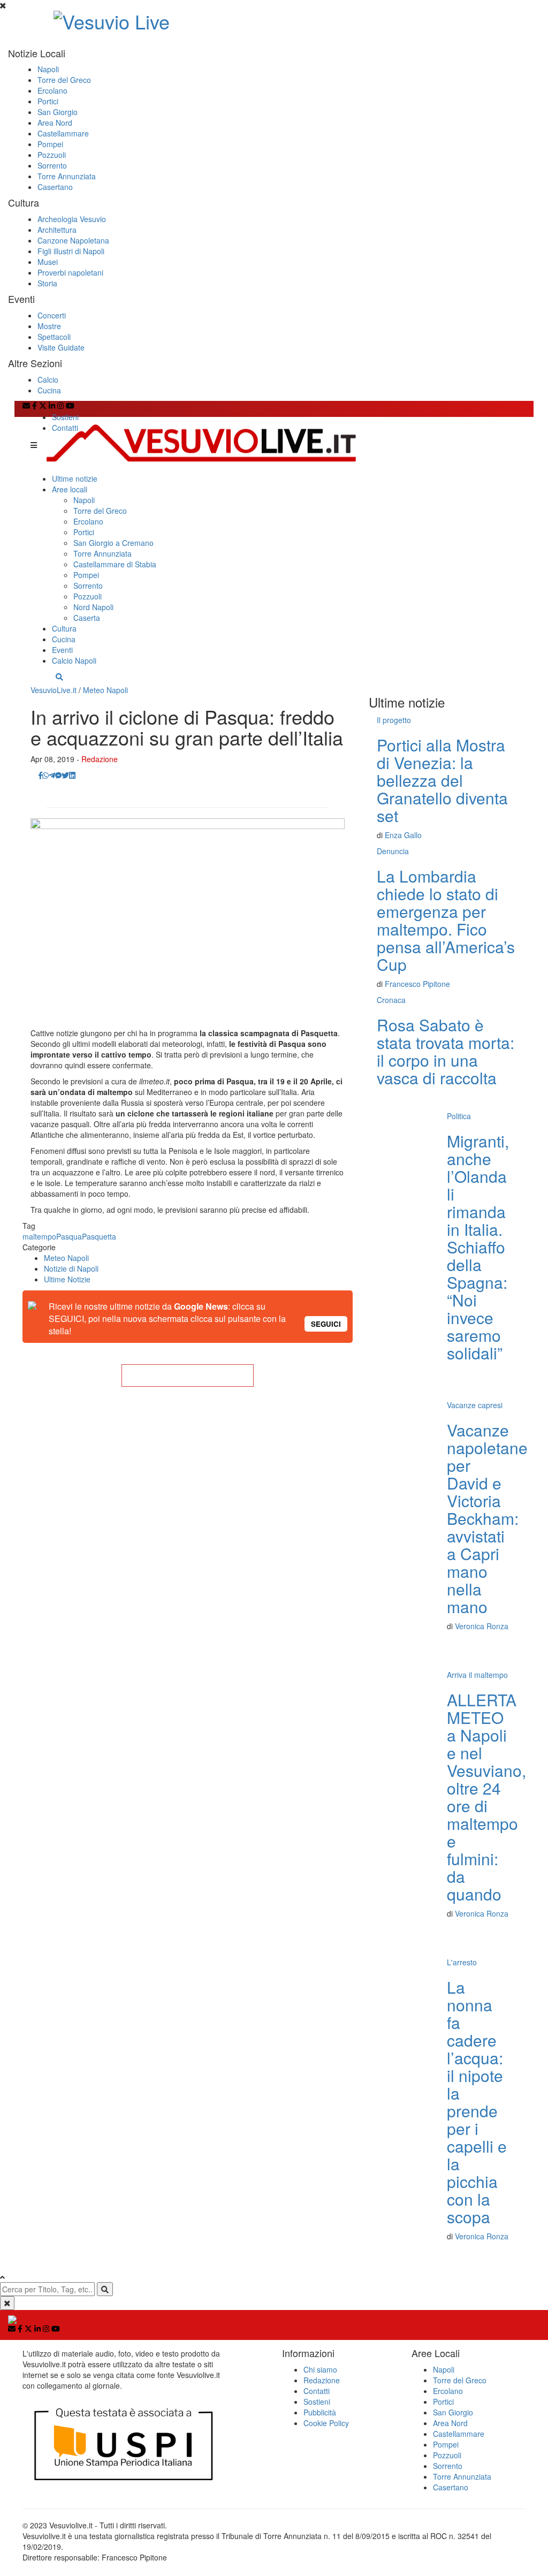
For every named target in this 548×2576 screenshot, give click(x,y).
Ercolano (52, 90)
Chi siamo (320, 2369)
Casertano (55, 187)
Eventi (62, 650)
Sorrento (52, 165)
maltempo (39, 1236)
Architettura (57, 230)
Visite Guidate (61, 347)
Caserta (87, 618)
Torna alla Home (187, 1376)
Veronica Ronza (482, 1626)
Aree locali (70, 489)
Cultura (64, 628)
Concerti (52, 315)
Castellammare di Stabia (115, 564)
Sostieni (65, 417)
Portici (48, 101)
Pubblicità (320, 2412)
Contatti (65, 428)
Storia (47, 283)
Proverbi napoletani (70, 272)
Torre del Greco (64, 80)
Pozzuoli (52, 155)
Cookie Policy (326, 2423)
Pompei (50, 144)
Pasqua (69, 1236)
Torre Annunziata (67, 176)
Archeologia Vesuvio (72, 219)
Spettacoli (54, 337)
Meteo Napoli (105, 690)
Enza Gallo (403, 835)
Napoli (48, 69)
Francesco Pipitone (417, 984)
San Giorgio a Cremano (113, 543)
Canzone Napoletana (73, 240)
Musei (48, 262)
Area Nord (55, 123)
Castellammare (63, 133)
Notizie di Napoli (71, 1268)
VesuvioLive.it (54, 690)
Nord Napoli (93, 607)
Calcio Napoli (74, 660)
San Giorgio (58, 112)
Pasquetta (99, 1236)
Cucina (49, 390)
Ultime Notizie (67, 1279)
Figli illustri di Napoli (71, 251)
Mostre (49, 326)
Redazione (100, 759)
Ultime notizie (75, 478)
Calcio (48, 379)
